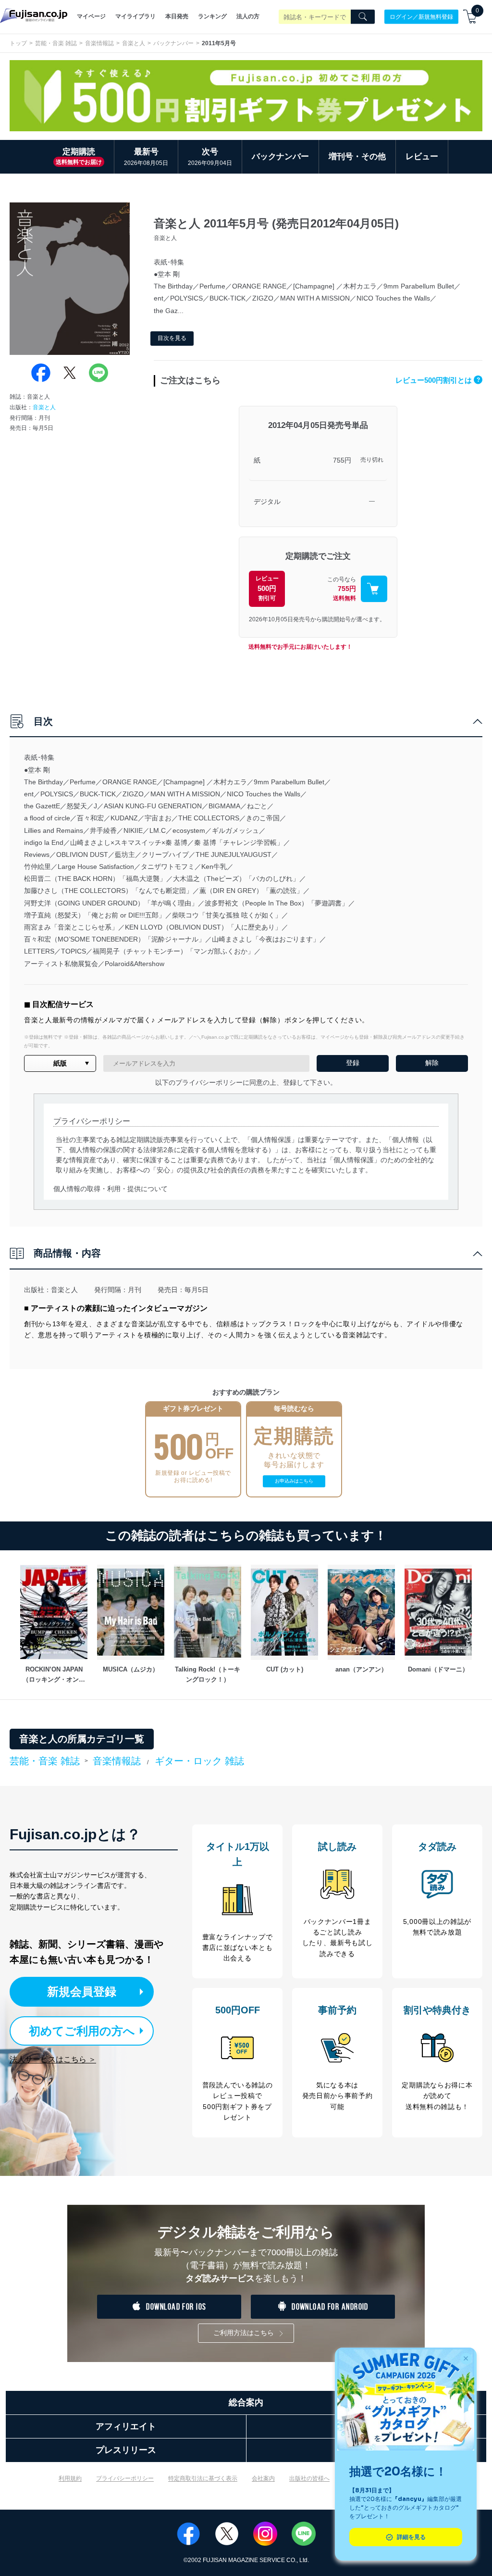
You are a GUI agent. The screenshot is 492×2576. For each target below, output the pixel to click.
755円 (342, 460)
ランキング (212, 16)
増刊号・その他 (357, 157)
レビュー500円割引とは (438, 380)
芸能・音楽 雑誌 (56, 43)
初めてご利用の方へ (82, 2031)
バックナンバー (173, 43)
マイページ (91, 16)
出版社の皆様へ (309, 2478)
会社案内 (263, 2478)
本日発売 (177, 16)
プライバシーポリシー (125, 2478)
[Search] (363, 17)
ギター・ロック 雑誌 (199, 1761)
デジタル (267, 502)
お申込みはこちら (294, 1481)
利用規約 (70, 2478)
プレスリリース (126, 2450)
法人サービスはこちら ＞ (53, 2059)
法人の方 (248, 16)
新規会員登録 (82, 1992)
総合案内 (246, 2402)
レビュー (422, 157)
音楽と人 (134, 43)
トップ (18, 43)
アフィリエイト (126, 2426)
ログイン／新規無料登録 (421, 16)
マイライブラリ (135, 16)
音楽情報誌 (99, 43)
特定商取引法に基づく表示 (203, 2478)
